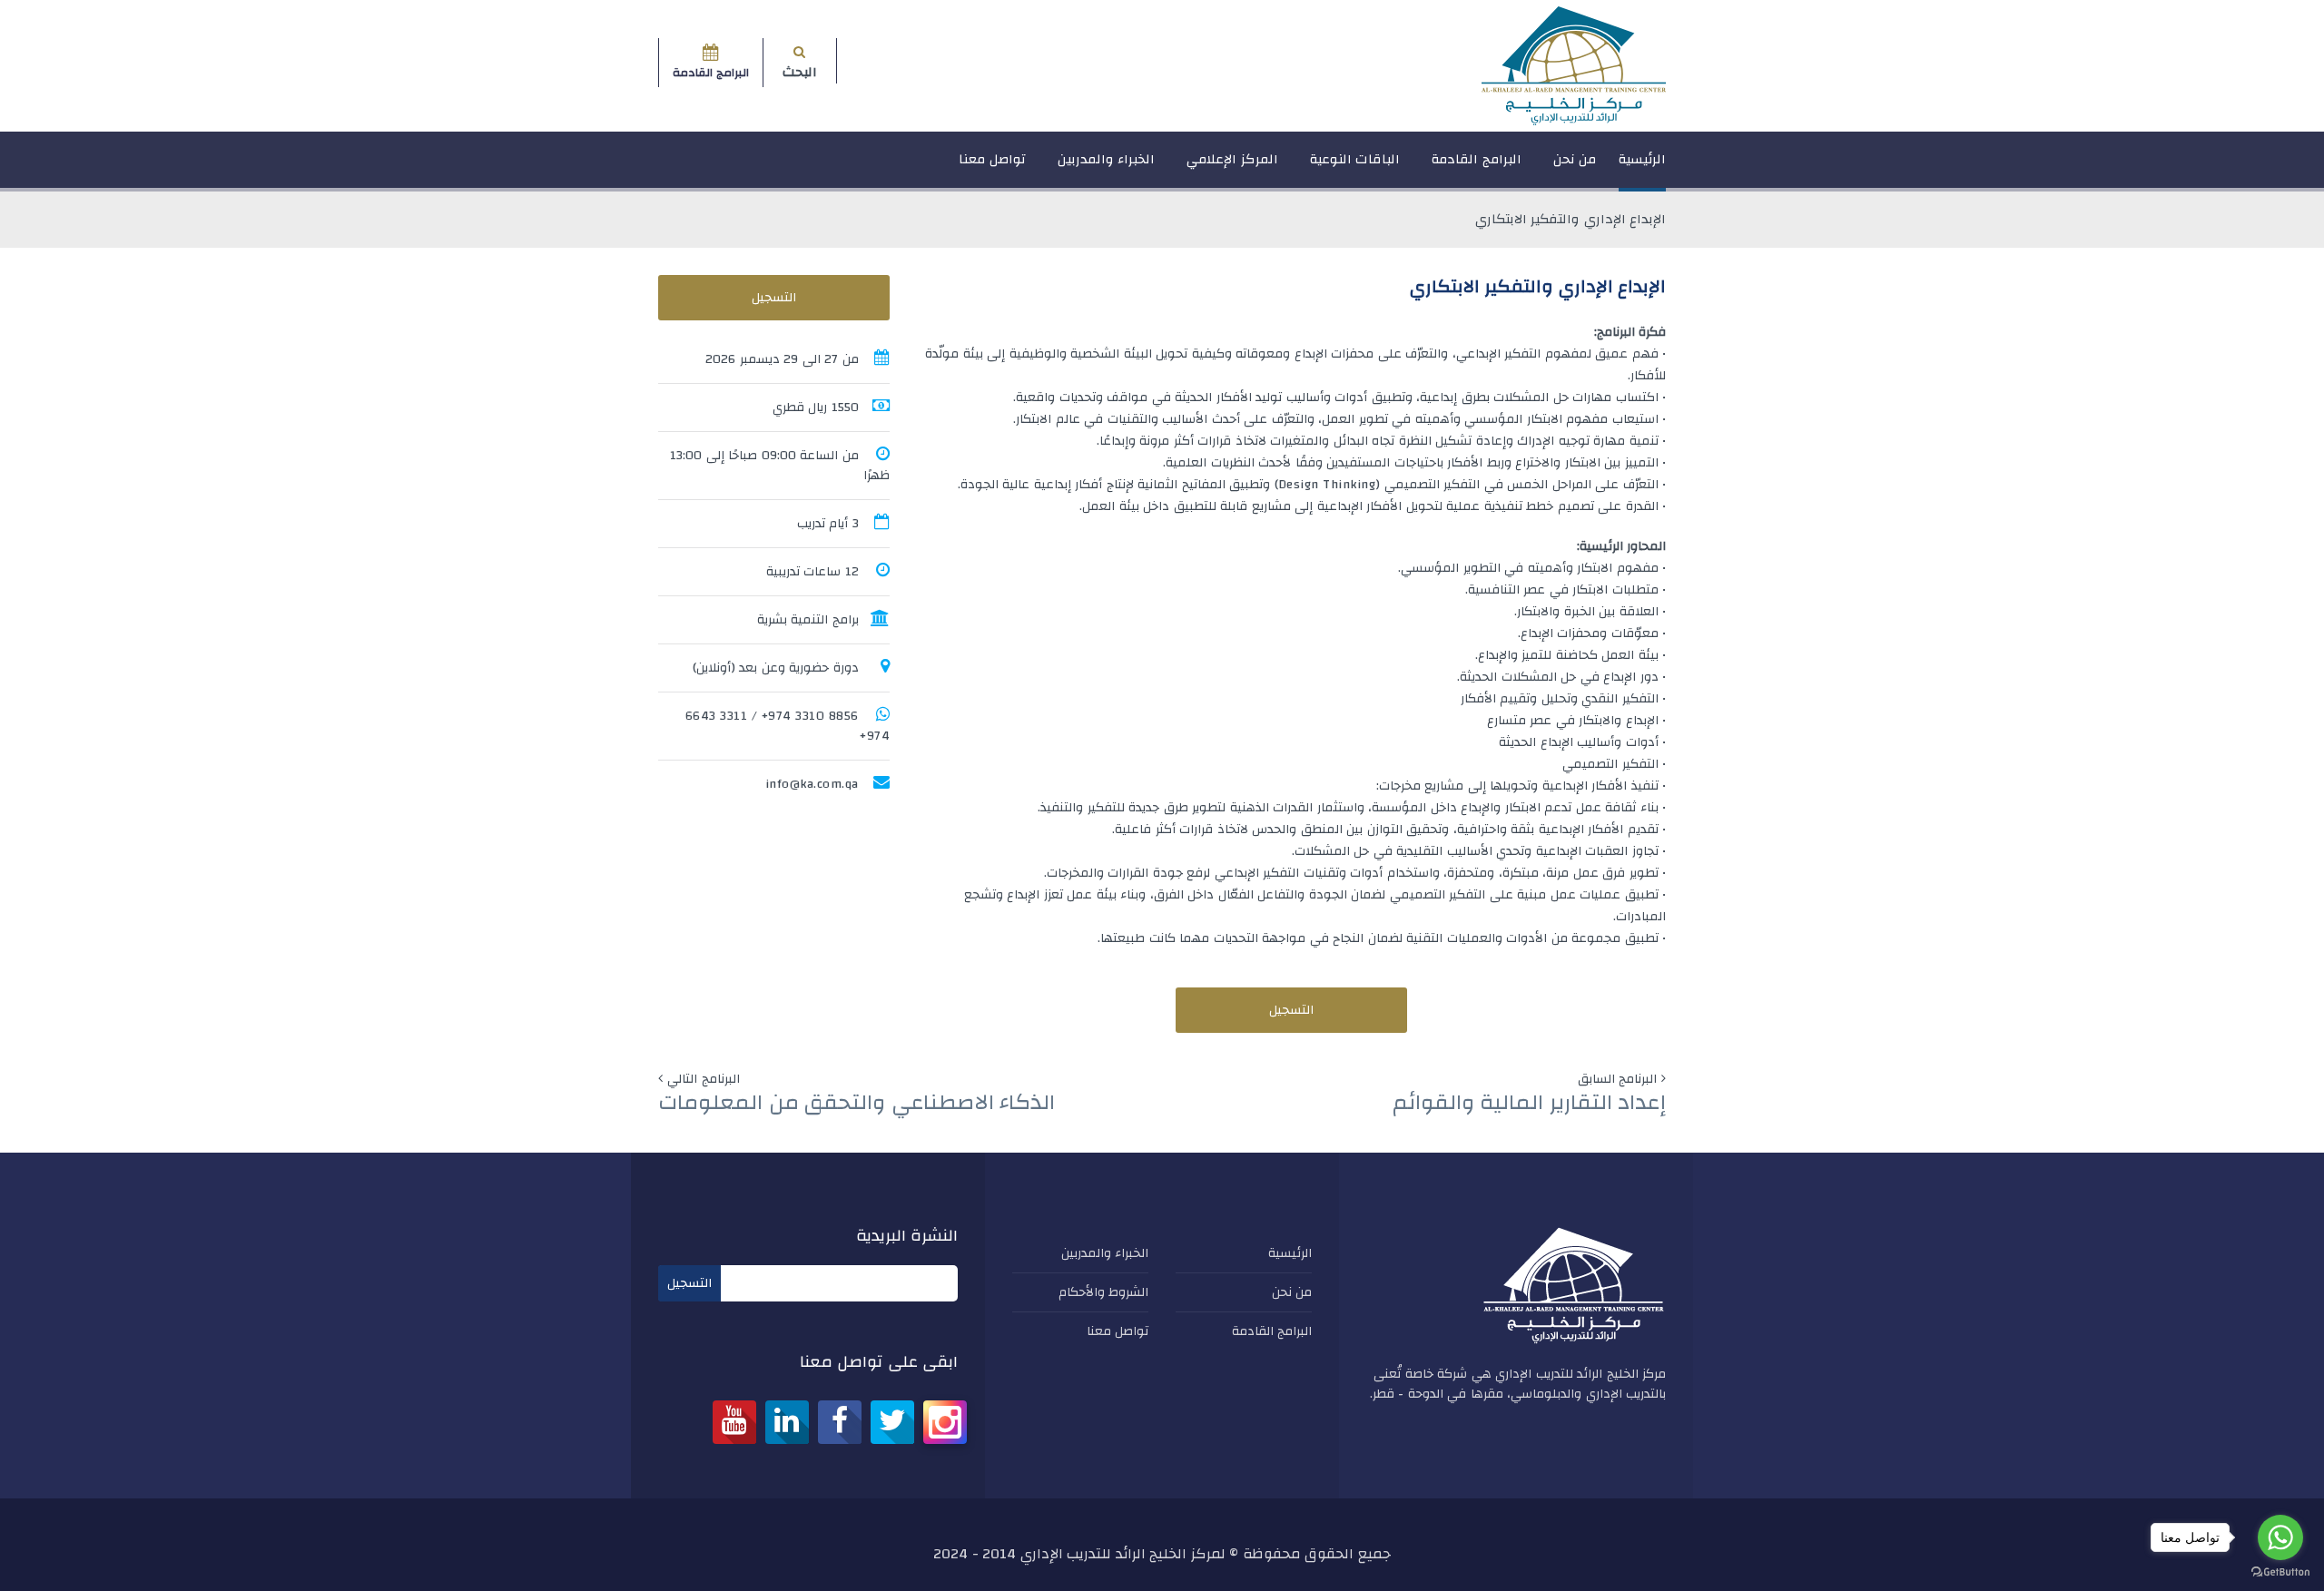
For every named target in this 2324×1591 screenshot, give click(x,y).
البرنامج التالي (704, 1079)
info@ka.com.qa (812, 784)
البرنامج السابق (1618, 1079)
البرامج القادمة (1477, 159)
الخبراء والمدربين (1107, 159)
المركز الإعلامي (1232, 159)
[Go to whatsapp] (2280, 1537)
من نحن (1575, 159)
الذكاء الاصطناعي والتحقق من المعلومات (857, 1103)
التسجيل (1291, 1010)
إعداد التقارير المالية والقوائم (1530, 1103)
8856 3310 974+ (810, 716)
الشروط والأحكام (1104, 1292)
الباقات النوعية (1355, 159)
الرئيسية (1642, 159)
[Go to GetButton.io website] (2280, 1572)
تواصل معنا (992, 159)
